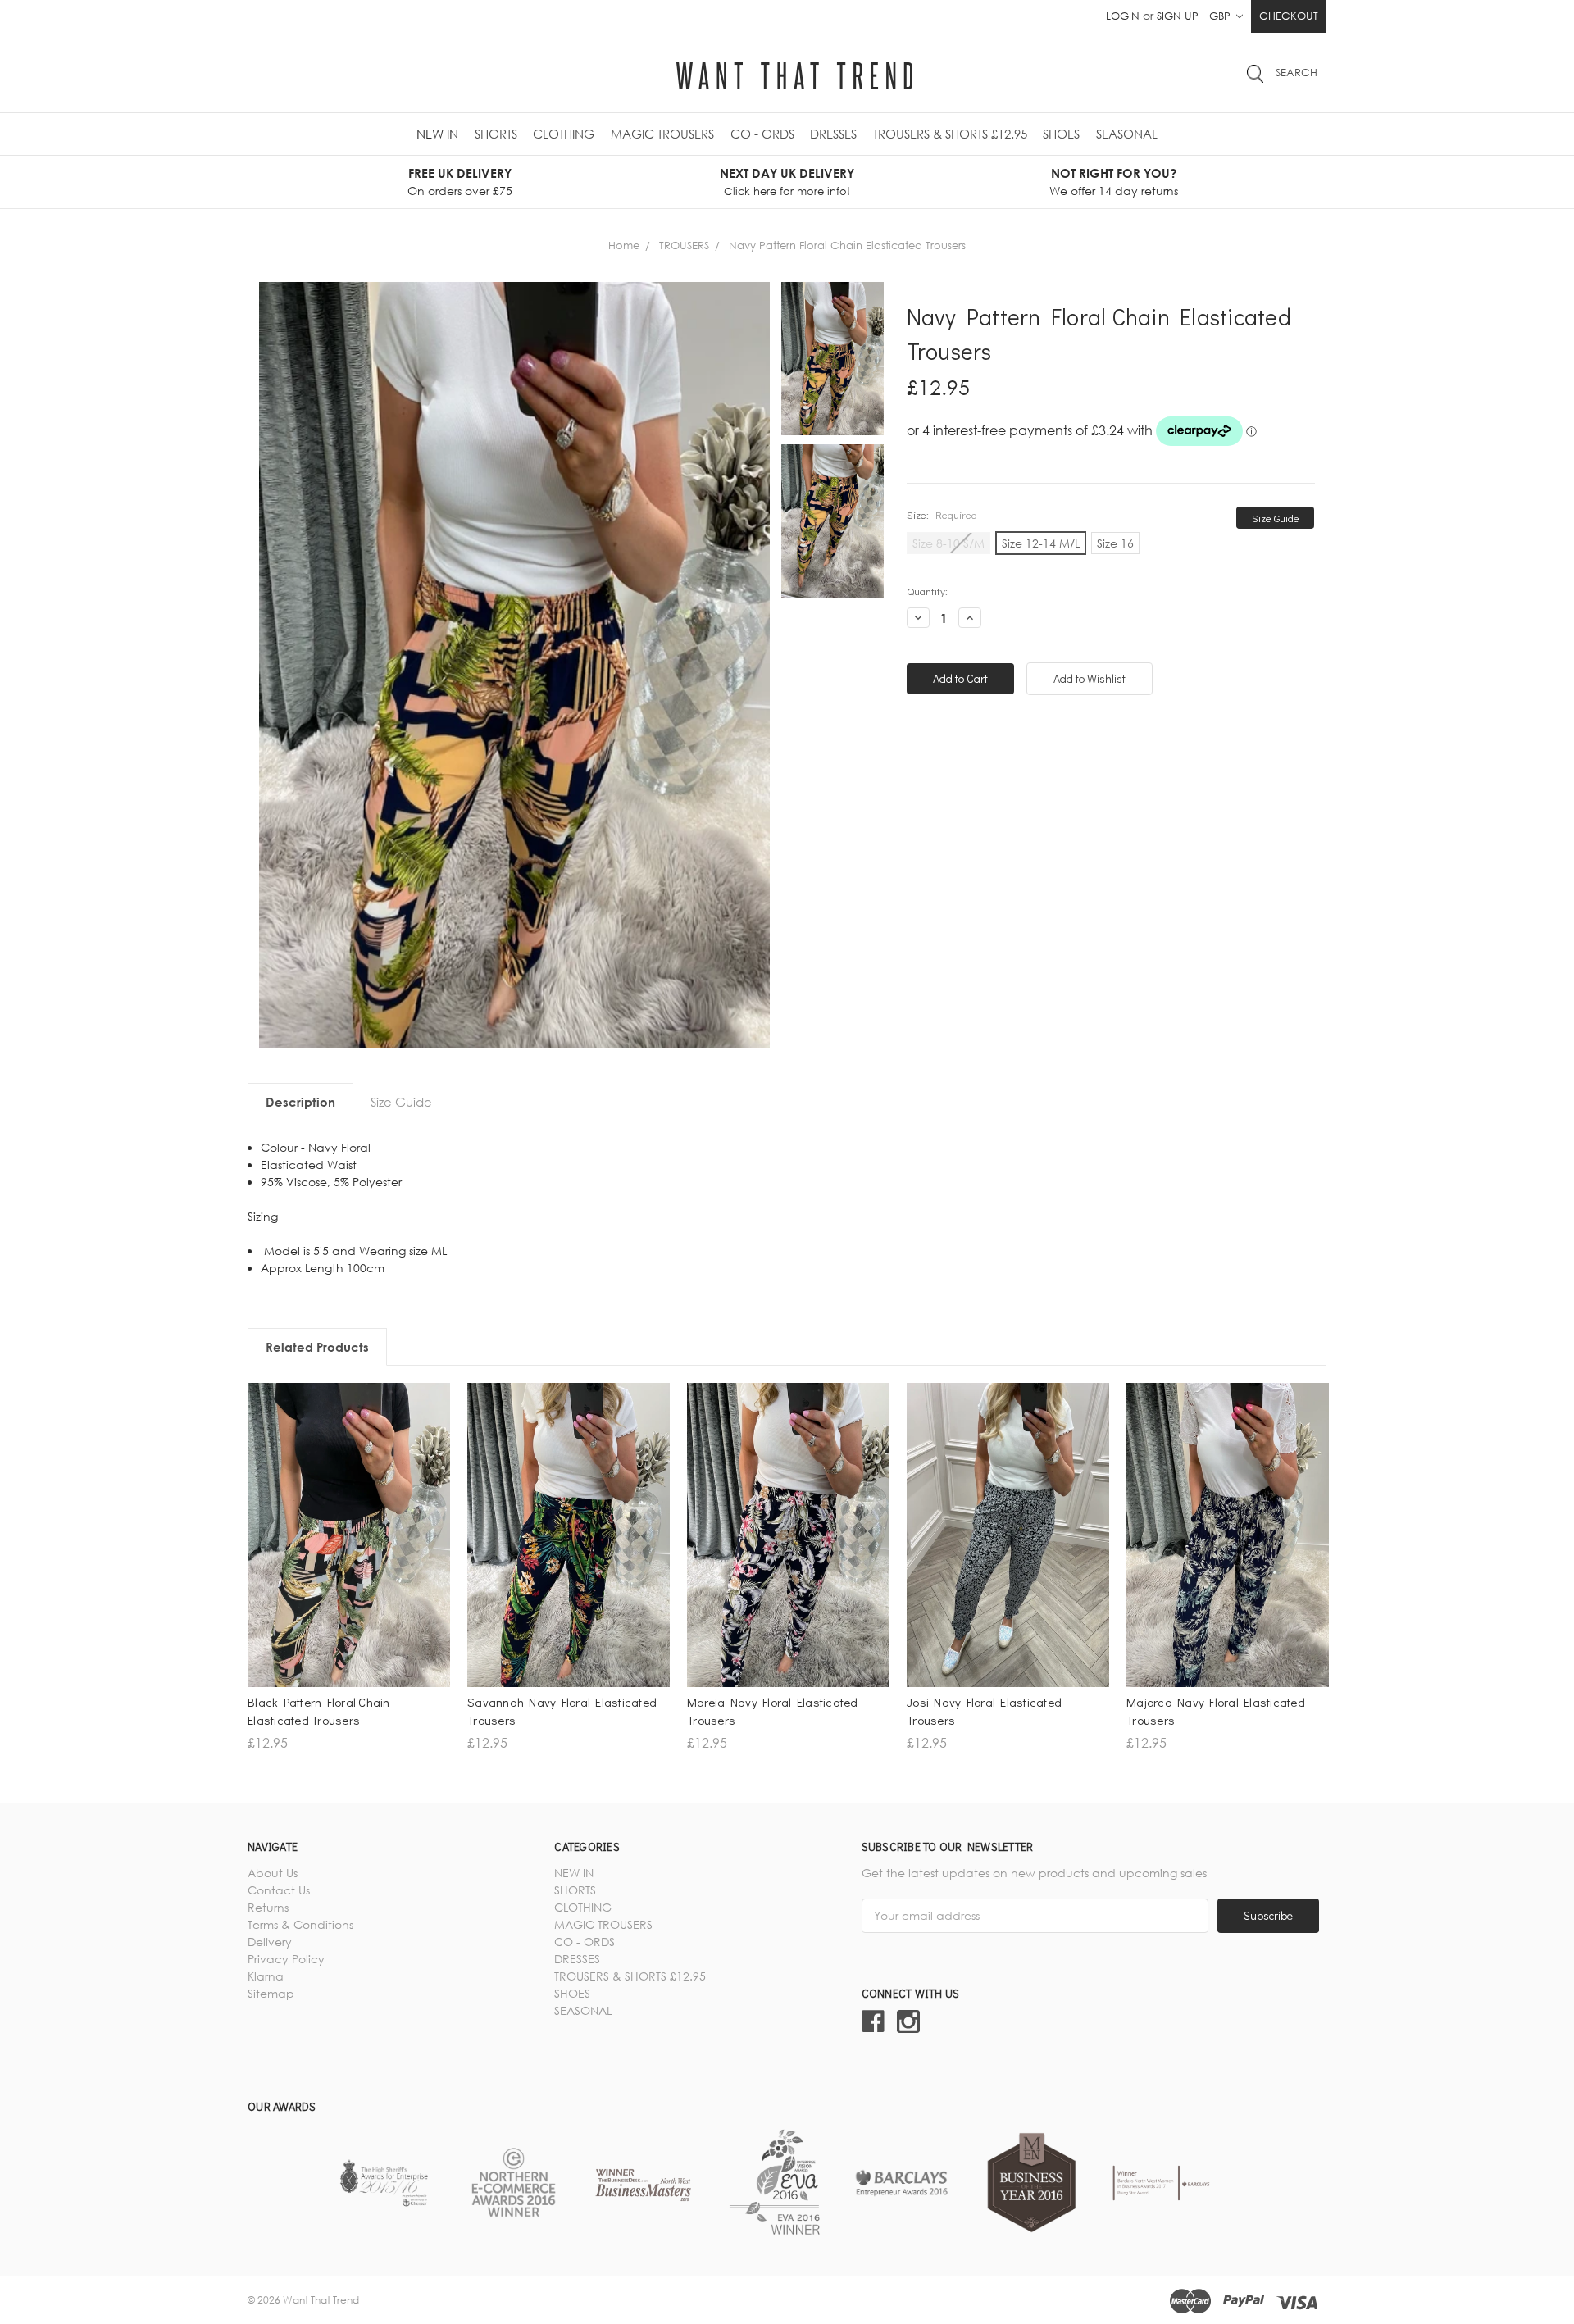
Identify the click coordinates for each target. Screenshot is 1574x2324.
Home (624, 245)
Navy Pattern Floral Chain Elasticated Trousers (847, 245)
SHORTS (496, 134)
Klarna (266, 1976)
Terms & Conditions (300, 1924)
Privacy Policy (286, 1959)
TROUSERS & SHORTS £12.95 (950, 134)
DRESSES (833, 134)
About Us (273, 1873)
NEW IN (437, 134)
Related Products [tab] (317, 1347)
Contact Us (279, 1890)
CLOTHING (564, 134)
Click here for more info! (787, 191)
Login (1123, 16)
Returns (268, 1907)
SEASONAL (1127, 134)
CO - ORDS (762, 134)
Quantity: (927, 591)
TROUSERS (684, 245)
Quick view (349, 1553)
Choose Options (349, 1582)
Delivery (270, 1942)
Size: (942, 514)
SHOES (1061, 134)
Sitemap (271, 1993)
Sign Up (1178, 16)
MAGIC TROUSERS (662, 134)
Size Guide (1276, 518)
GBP (1221, 16)
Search (1297, 72)
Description (300, 1102)
